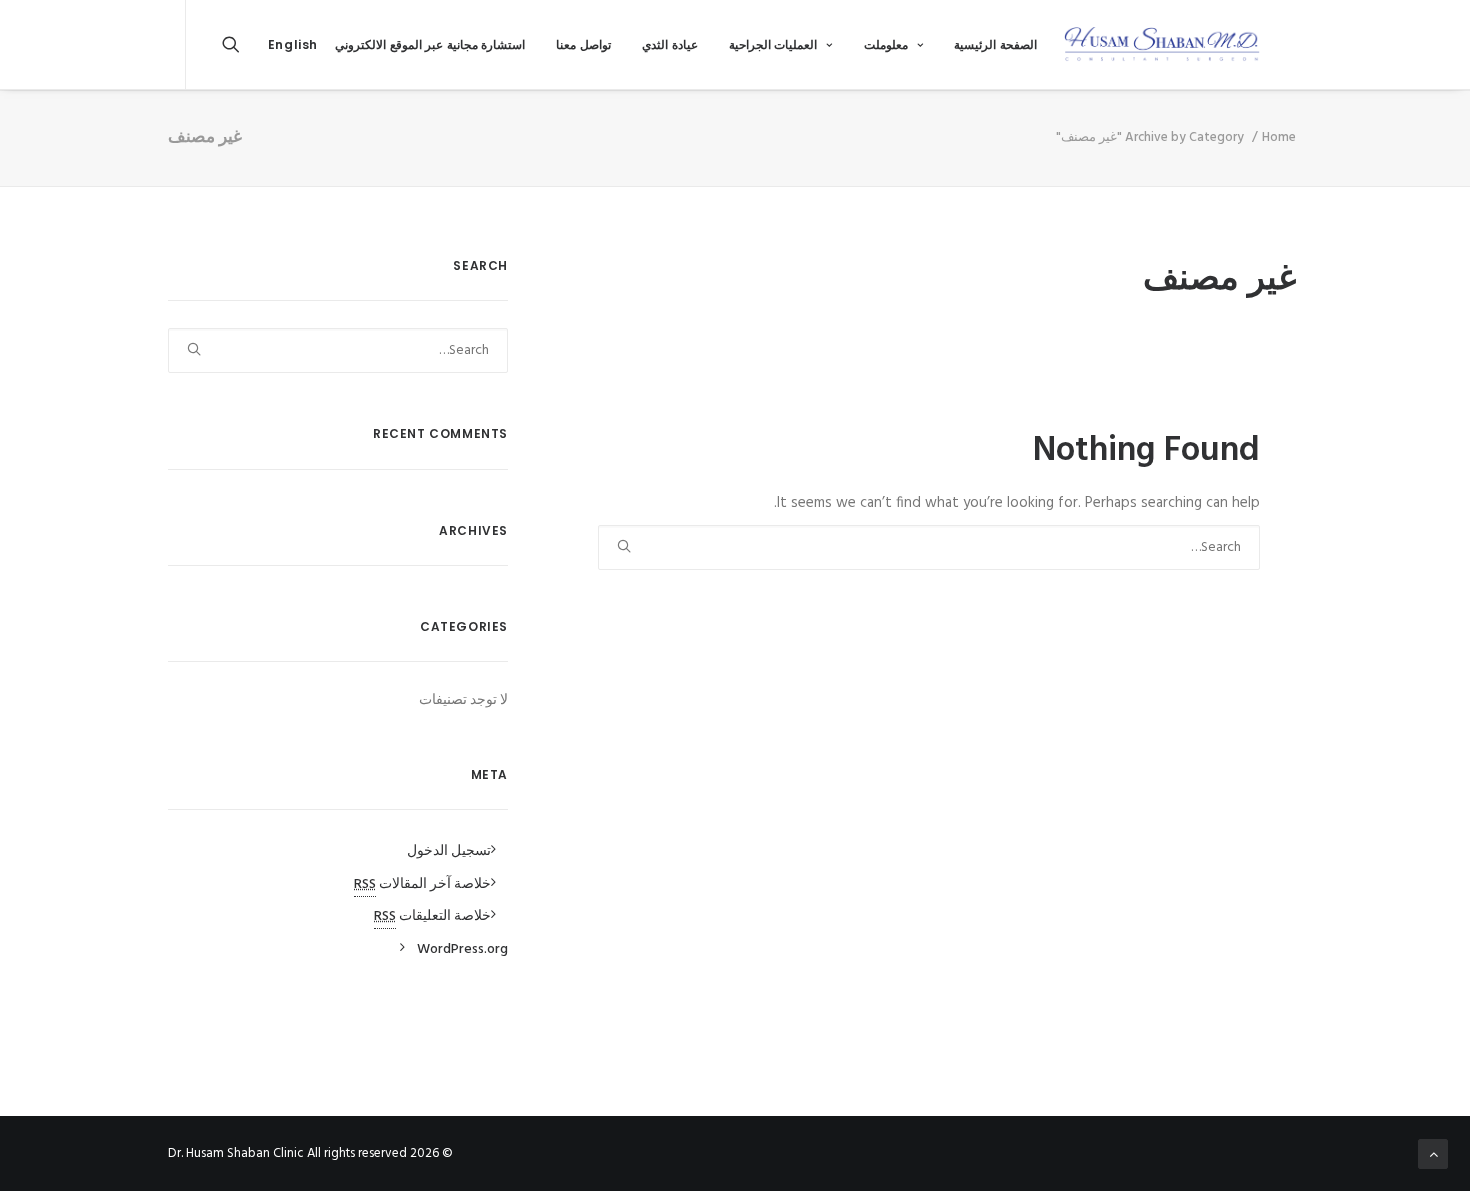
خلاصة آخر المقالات (422, 884)
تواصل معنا (583, 44)
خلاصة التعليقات (432, 916)
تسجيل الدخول (449, 851)
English (293, 44)
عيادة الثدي (670, 44)
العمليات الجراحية (773, 44)
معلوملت (886, 44)
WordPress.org (462, 949)
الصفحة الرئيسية (995, 44)
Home (1279, 137)
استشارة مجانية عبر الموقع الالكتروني (430, 44)
